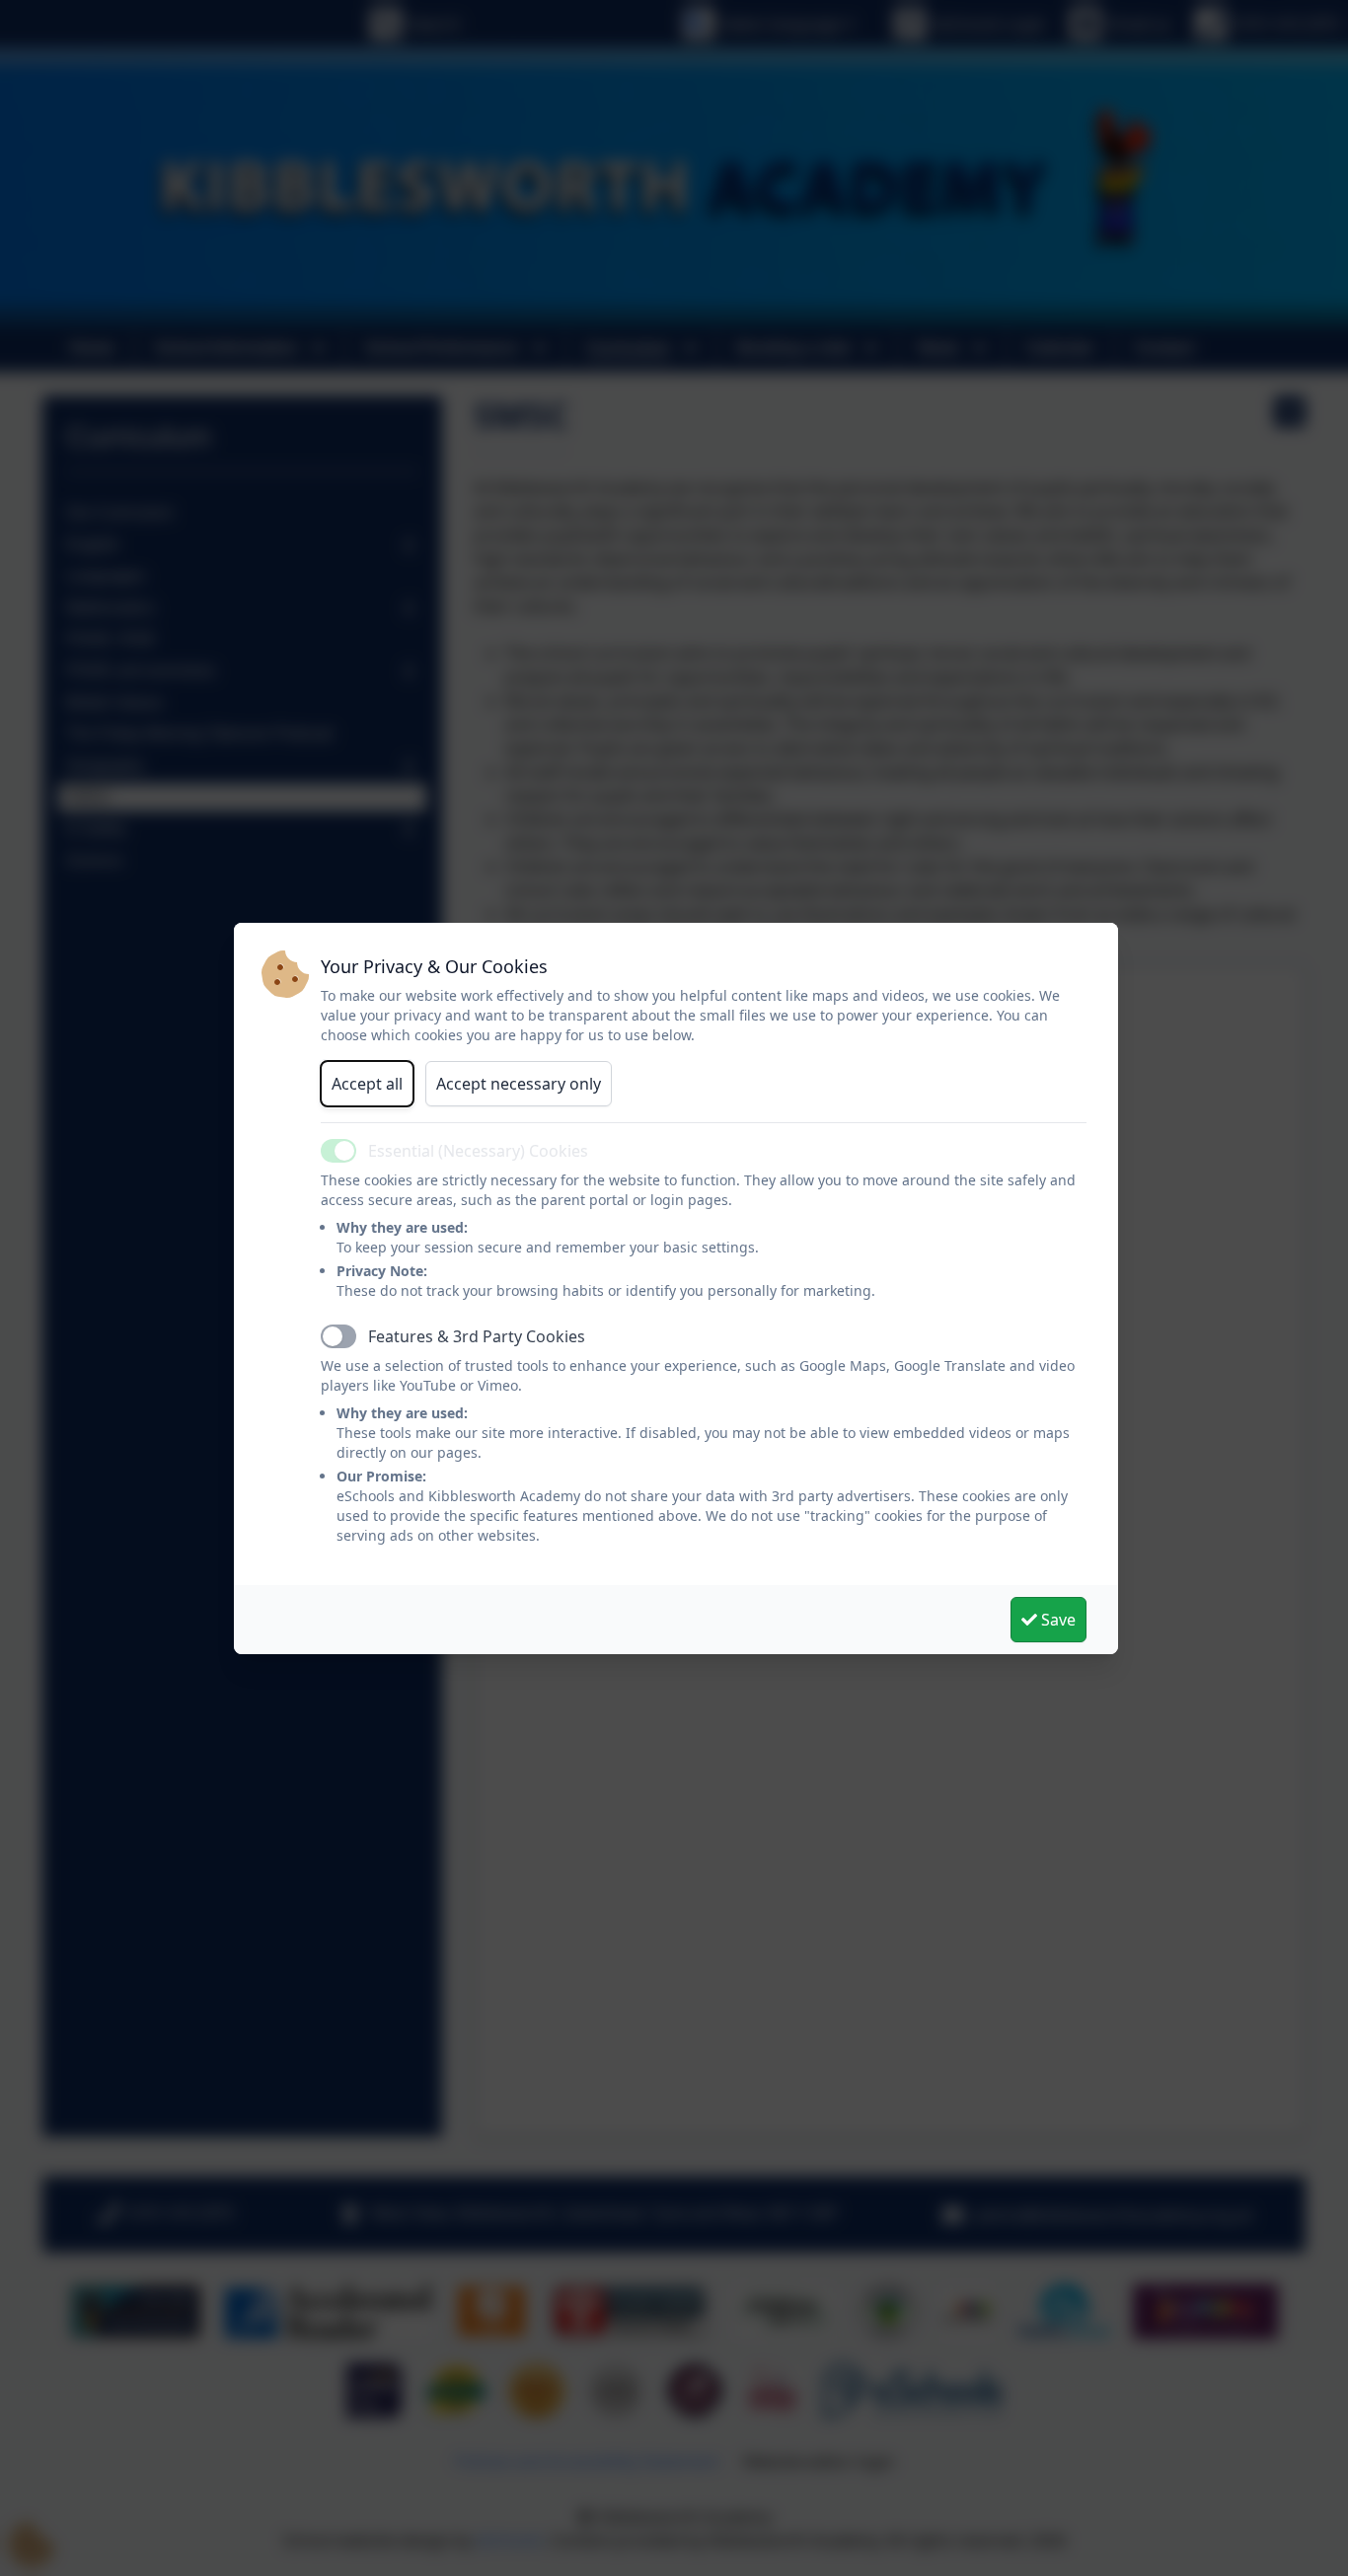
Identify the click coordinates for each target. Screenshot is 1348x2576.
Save (1056, 1620)
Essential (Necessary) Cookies (478, 1151)
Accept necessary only (519, 1084)
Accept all (367, 1084)
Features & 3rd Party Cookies (477, 1336)
